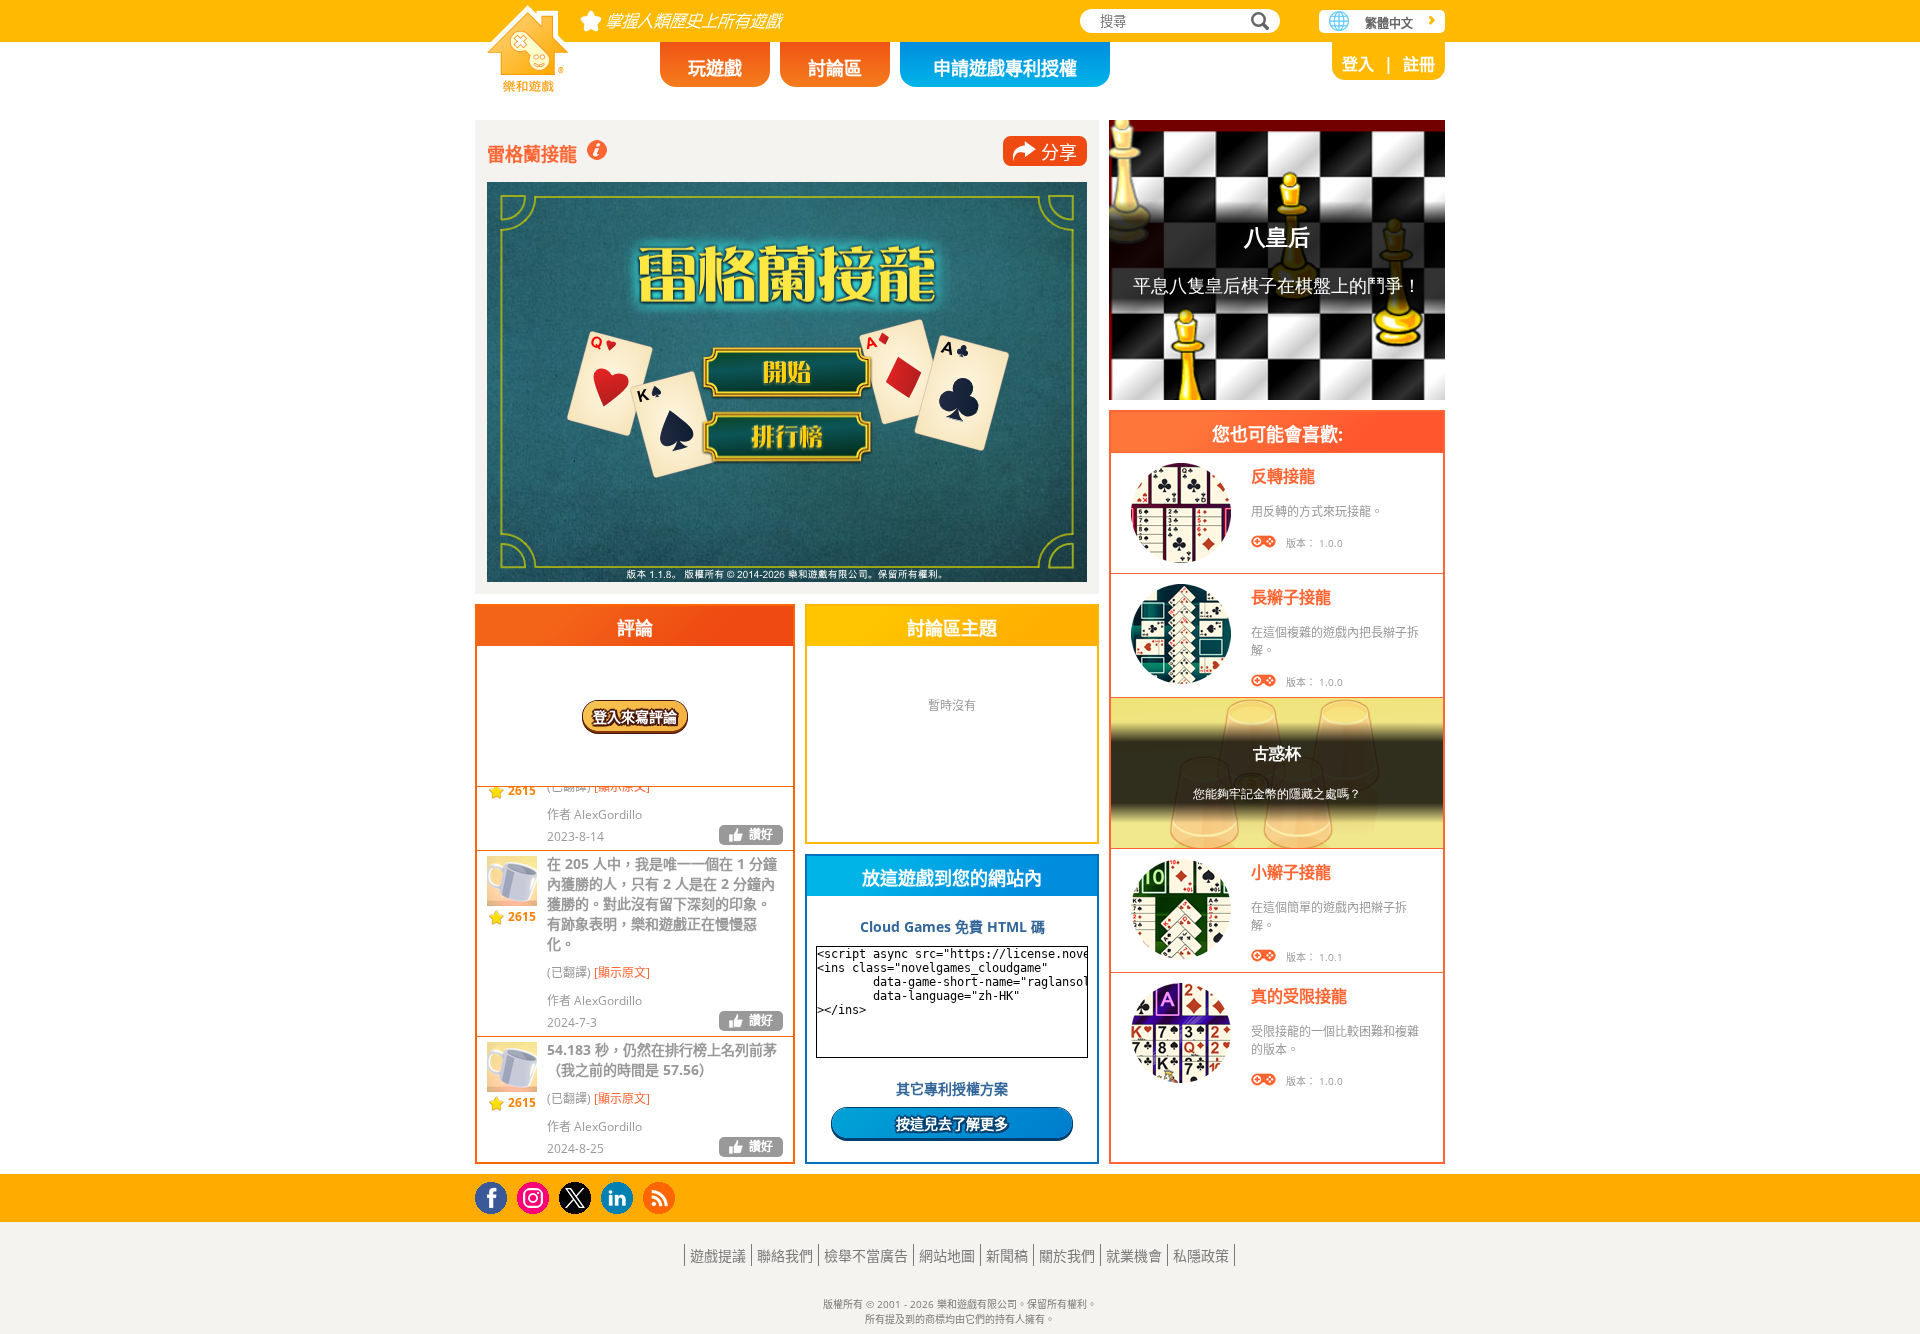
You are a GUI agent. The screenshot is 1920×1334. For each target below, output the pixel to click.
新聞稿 (1007, 1255)
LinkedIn (620, 1198)
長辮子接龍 (1291, 597)
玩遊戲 (715, 68)
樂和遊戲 (528, 42)
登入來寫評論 (635, 716)
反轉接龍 (1283, 476)
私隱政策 (1201, 1255)
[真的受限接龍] (1181, 1033)
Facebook (496, 1195)
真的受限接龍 (1299, 996)
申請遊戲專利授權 (1005, 68)
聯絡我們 (785, 1255)
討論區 (835, 68)
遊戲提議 (718, 1255)
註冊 (1419, 64)
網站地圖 (947, 1255)
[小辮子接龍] (1181, 909)
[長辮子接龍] (1181, 634)
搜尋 (1257, 23)
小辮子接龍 (1291, 872)
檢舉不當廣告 (866, 1255)
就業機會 (1134, 1255)
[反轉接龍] (1181, 513)
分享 (1059, 152)
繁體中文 (1389, 23)
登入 (1358, 64)
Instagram (536, 1196)
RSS (661, 1197)
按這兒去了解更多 (952, 1123)
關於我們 (1067, 1255)
